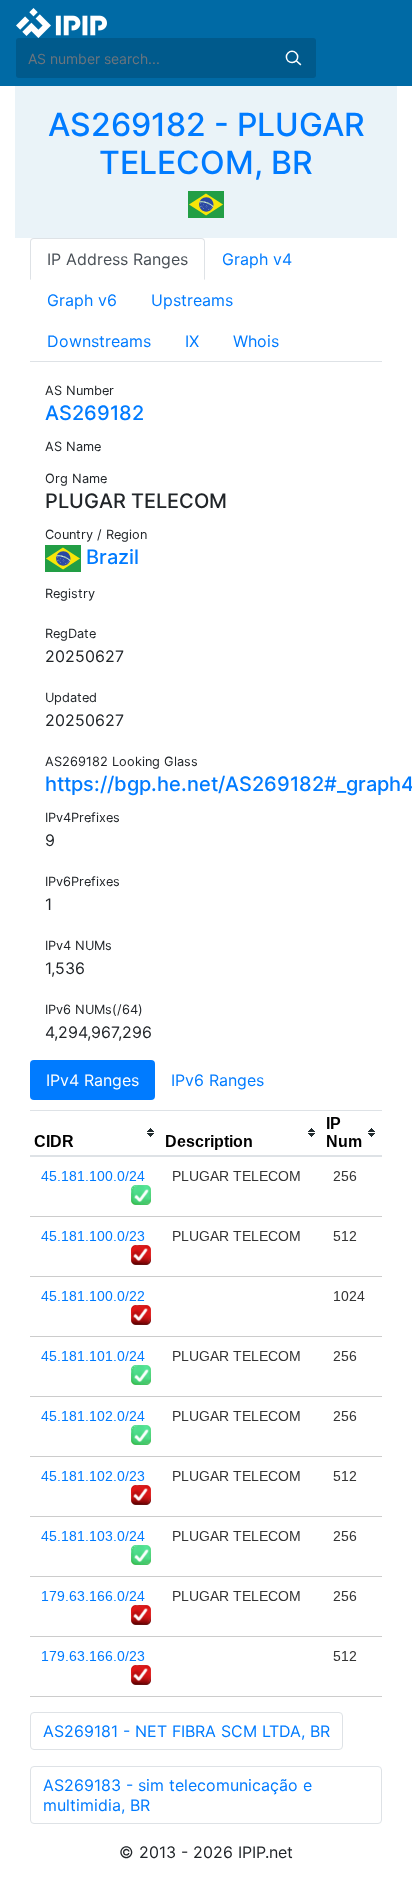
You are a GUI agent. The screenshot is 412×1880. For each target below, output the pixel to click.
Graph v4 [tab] (257, 259)
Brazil (110, 557)
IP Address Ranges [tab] (117, 259)
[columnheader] (95, 1133)
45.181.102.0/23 (93, 1476)
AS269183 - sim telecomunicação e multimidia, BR (177, 1795)
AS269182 (94, 413)
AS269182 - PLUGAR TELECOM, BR (206, 143)
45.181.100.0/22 (93, 1296)
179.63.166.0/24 (93, 1596)
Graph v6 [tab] (82, 300)
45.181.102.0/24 (93, 1416)
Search (293, 58)
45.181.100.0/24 (93, 1176)
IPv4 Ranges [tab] (92, 1080)
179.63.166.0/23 (93, 1656)
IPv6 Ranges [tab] (217, 1080)
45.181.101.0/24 (93, 1356)
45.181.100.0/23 (93, 1236)
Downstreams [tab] (99, 341)
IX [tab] (192, 341)
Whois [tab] (256, 341)
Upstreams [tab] (192, 300)
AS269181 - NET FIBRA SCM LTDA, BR (186, 1731)
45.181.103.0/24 (93, 1536)
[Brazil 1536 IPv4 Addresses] (206, 203)
